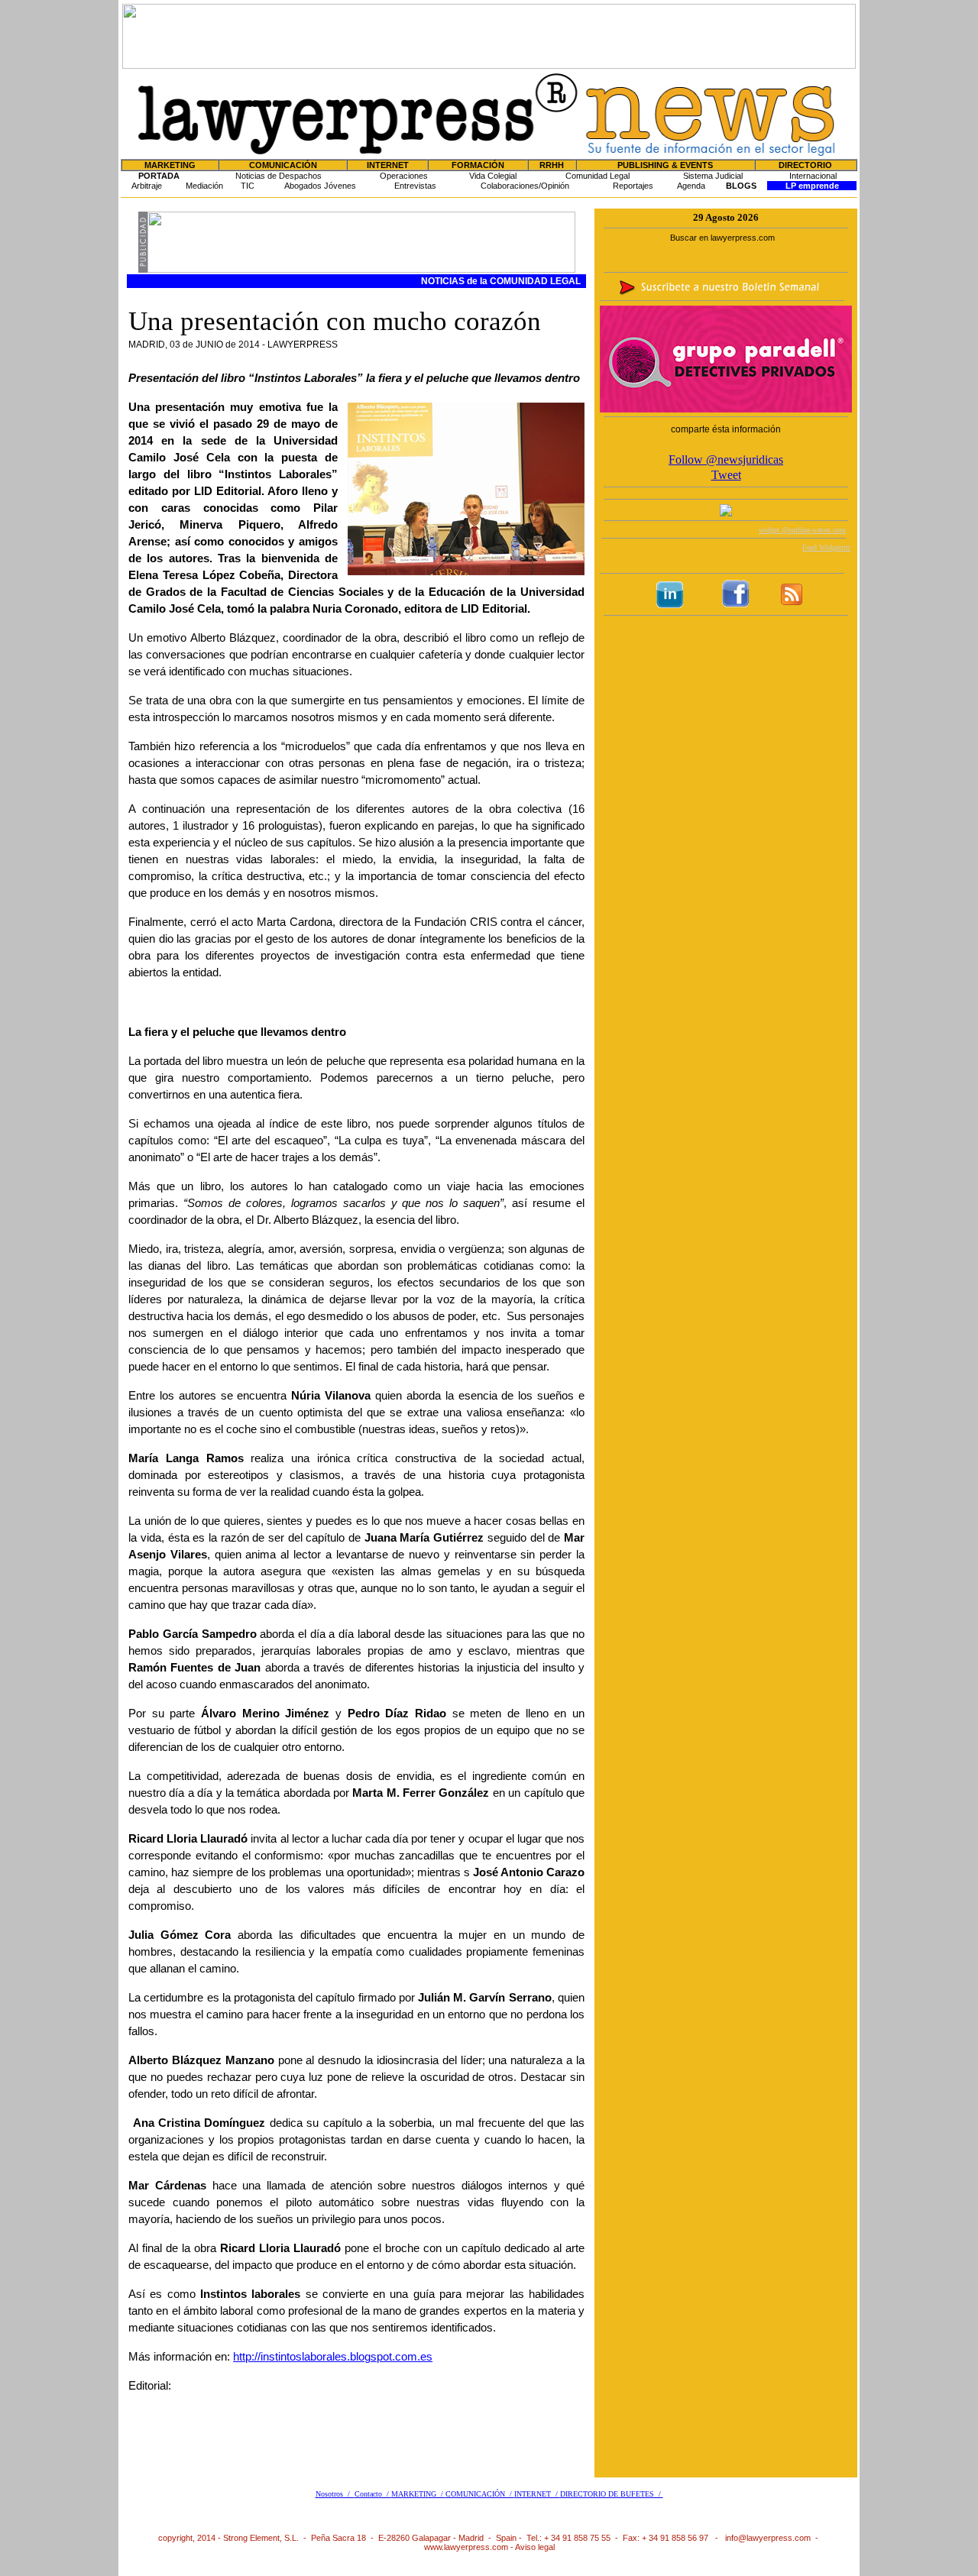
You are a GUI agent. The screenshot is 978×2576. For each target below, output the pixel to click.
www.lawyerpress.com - (470, 2547)
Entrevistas (415, 186)
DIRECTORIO (805, 165)
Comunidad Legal (597, 176)
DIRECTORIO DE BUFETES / (612, 2494)
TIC (248, 186)
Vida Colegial (493, 176)
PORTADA (159, 176)
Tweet (726, 475)
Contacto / (373, 2494)
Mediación (204, 186)
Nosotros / (335, 2494)
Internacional (813, 176)
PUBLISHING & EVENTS (665, 165)
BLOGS (741, 186)
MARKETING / (418, 2494)
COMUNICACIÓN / (480, 2494)
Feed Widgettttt (826, 547)
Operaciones (404, 176)
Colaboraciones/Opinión (525, 186)
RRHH (552, 165)
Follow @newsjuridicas (726, 460)
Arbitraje (147, 186)
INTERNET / (537, 2494)
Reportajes (633, 186)
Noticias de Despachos (279, 176)
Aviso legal (535, 2547)
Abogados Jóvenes (320, 186)
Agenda (691, 186)
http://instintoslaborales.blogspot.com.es (333, 2357)
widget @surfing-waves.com (802, 530)
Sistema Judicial (713, 176)
